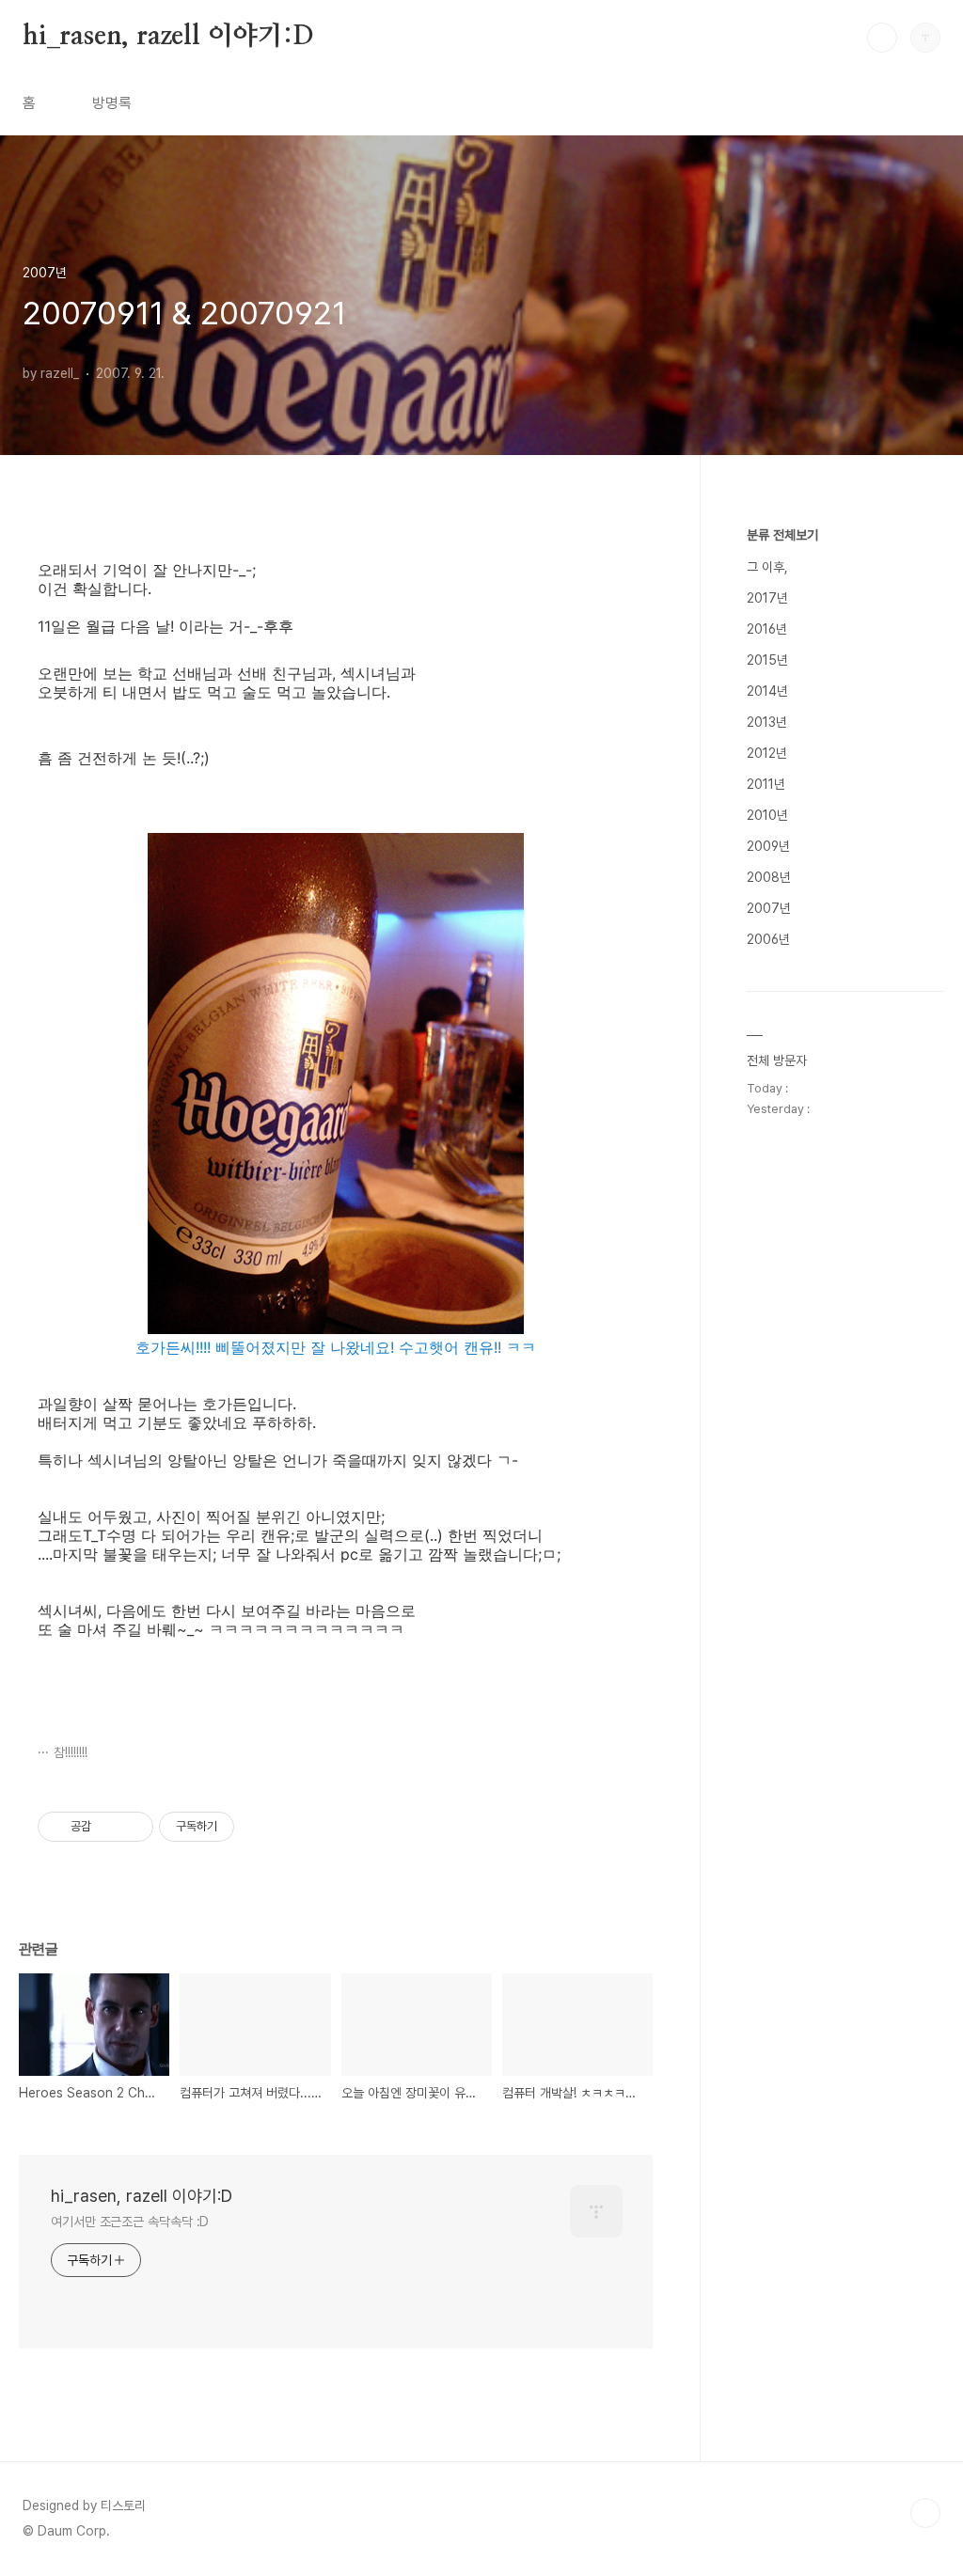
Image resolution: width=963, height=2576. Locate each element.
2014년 (767, 691)
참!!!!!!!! (71, 1752)
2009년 (768, 846)
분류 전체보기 (782, 535)
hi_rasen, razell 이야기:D (168, 37)
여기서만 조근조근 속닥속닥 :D (130, 2222)
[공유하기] (109, 1827)
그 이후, (767, 567)
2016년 (767, 629)
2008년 (769, 877)
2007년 (769, 908)
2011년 (766, 784)
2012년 (767, 753)
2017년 (767, 598)
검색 (882, 38)
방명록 (112, 103)
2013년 (767, 722)
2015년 (767, 660)
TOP (925, 2513)
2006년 (768, 939)
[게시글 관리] (132, 1827)
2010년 (767, 815)
